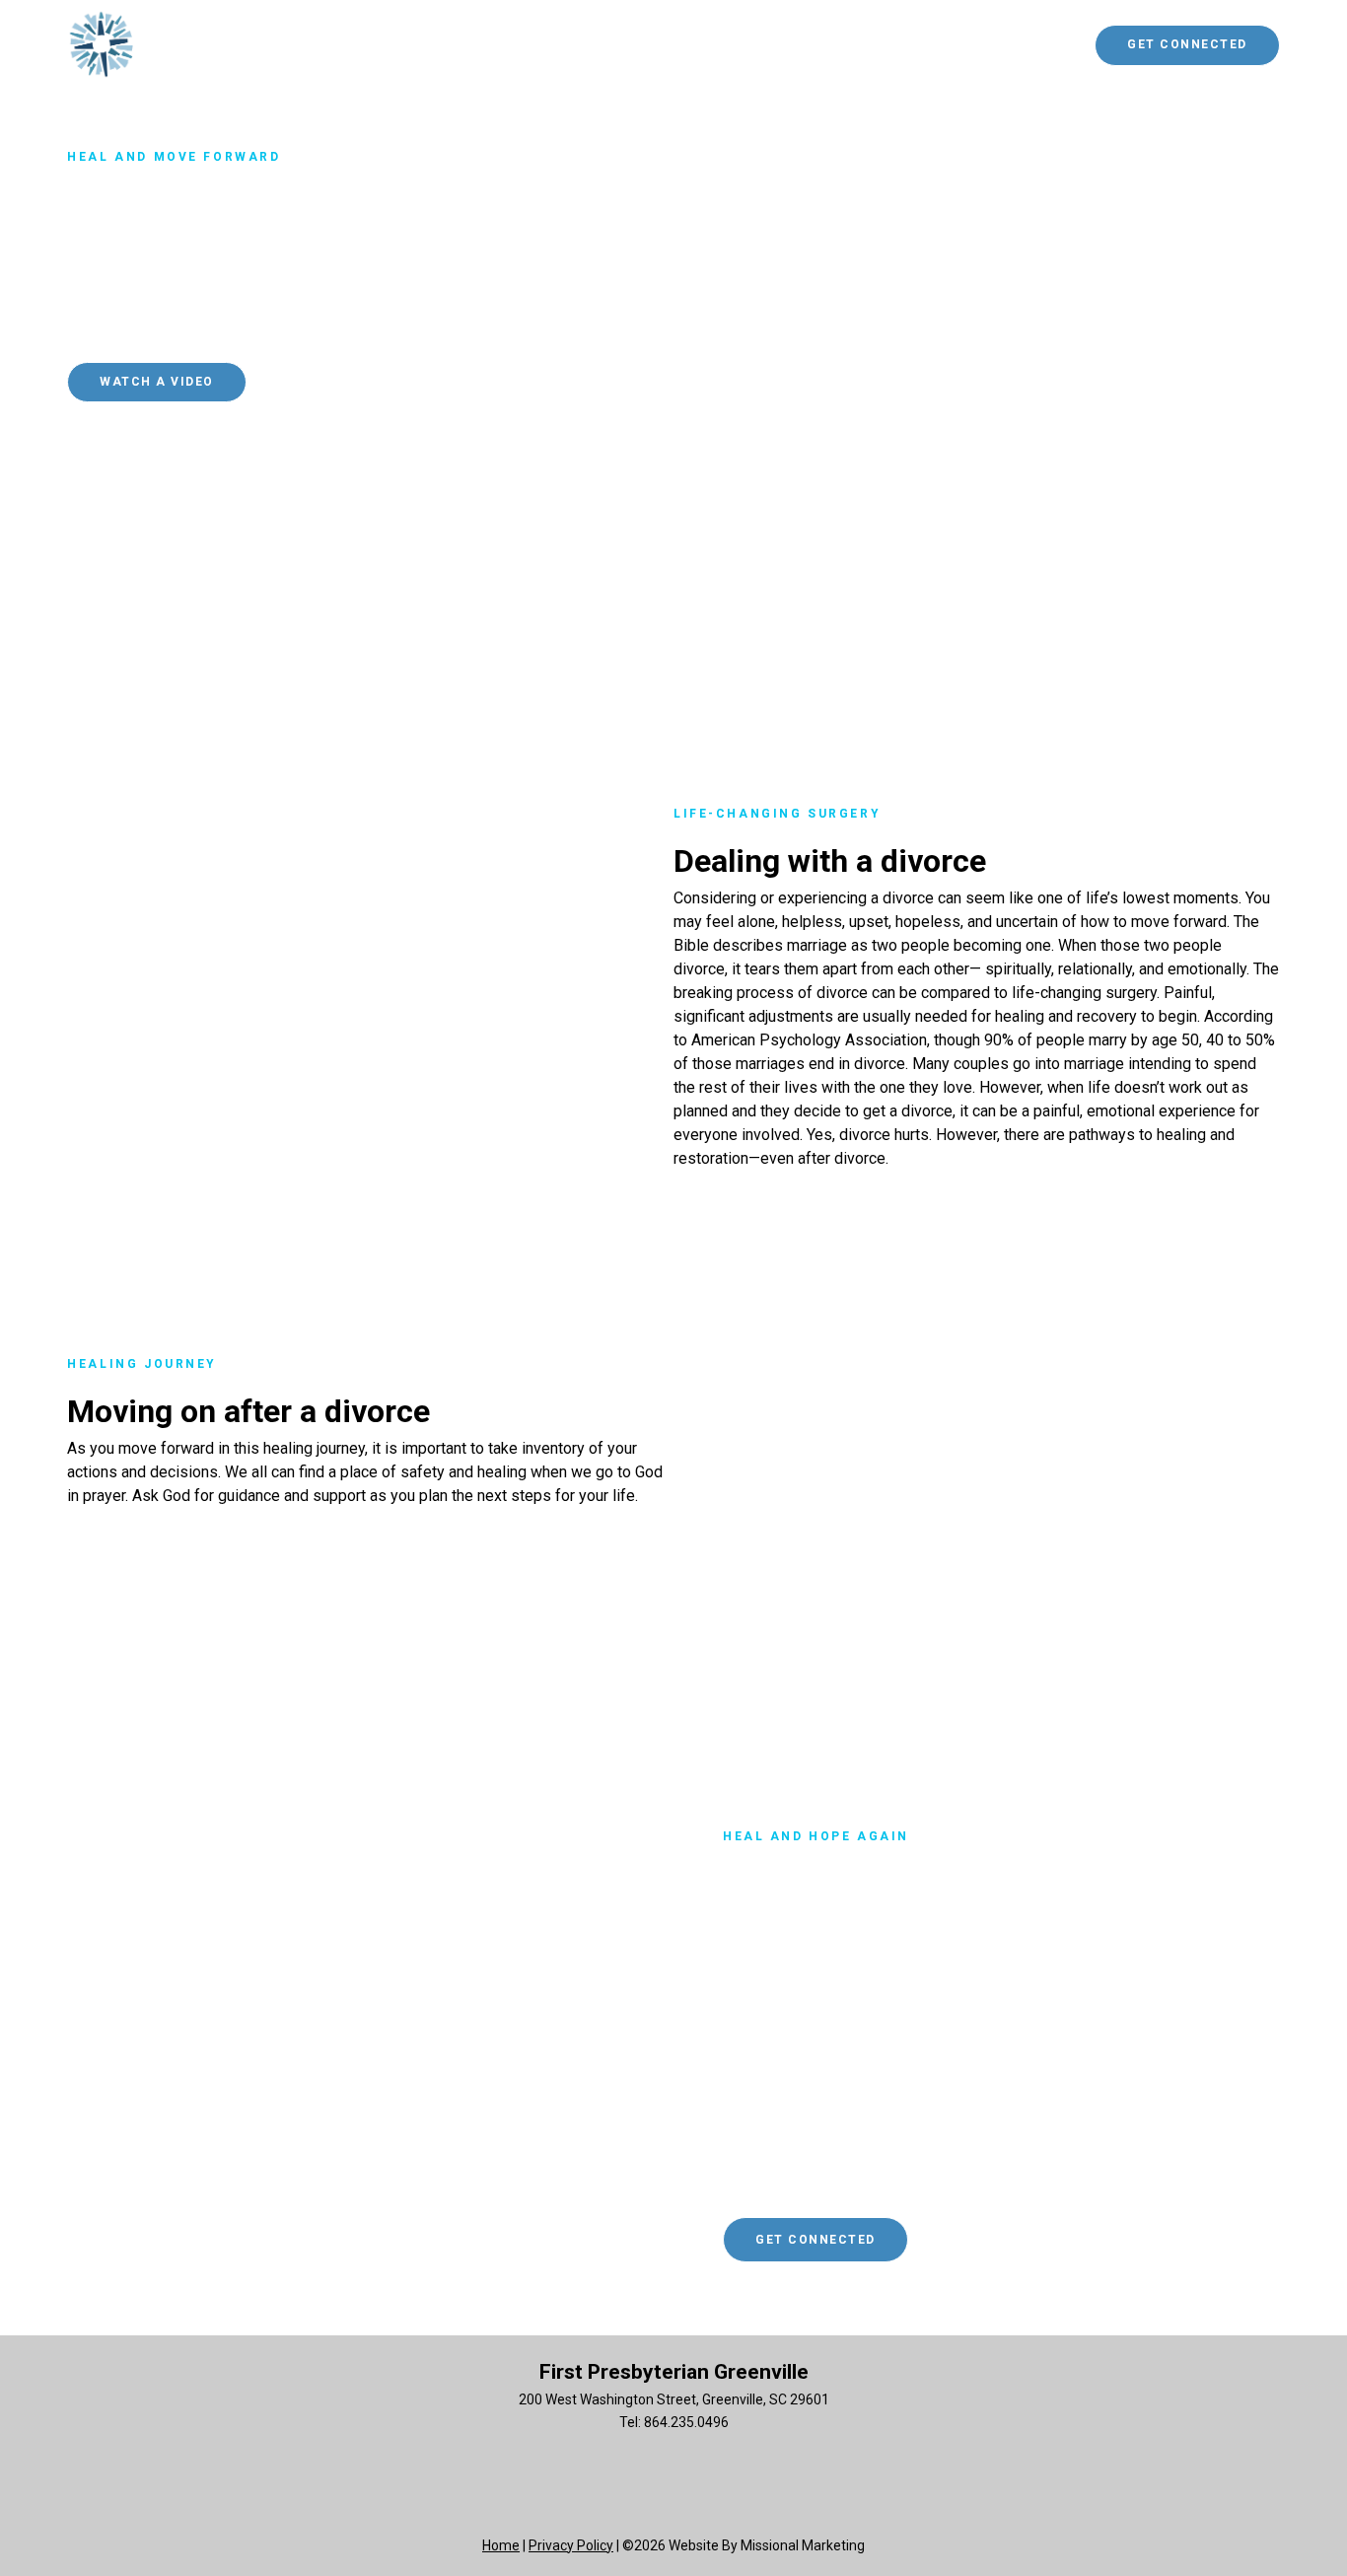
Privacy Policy (571, 2545)
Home (501, 2545)
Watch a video (157, 382)
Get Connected (1187, 44)
